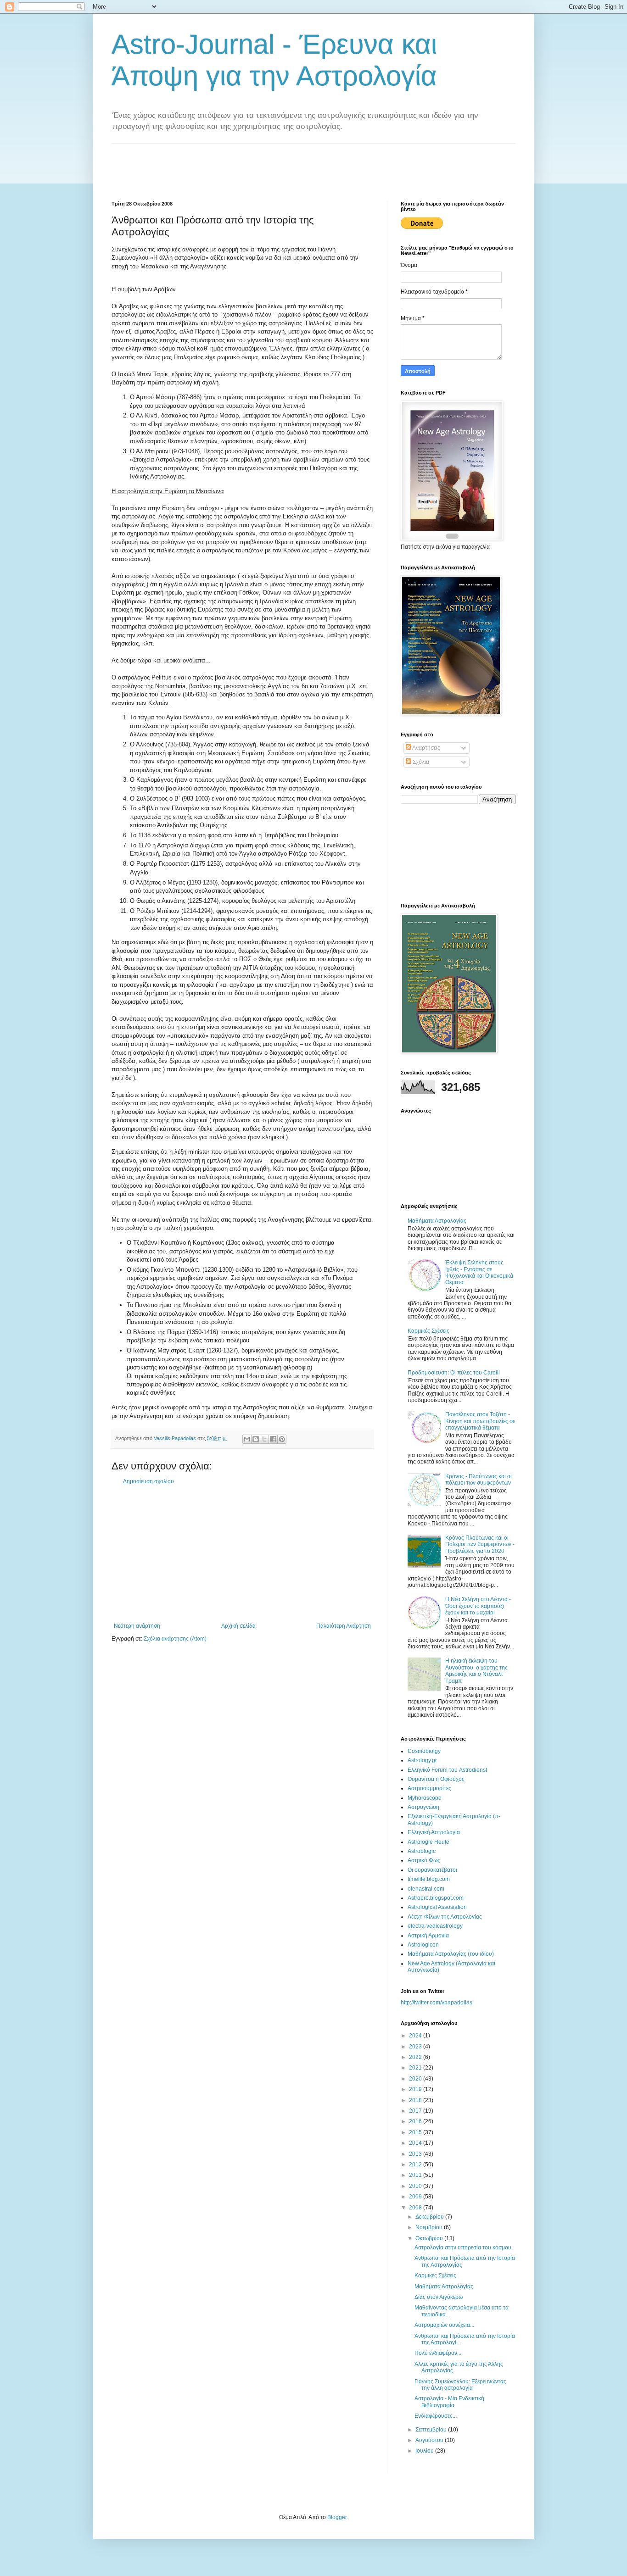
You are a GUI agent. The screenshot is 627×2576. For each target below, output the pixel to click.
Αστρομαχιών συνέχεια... (444, 2325)
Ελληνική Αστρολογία (434, 1832)
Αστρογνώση (423, 1807)
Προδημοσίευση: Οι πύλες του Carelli (454, 1373)
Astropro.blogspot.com (436, 1898)
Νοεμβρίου (430, 2227)
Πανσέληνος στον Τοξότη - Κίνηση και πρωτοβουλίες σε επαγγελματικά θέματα (480, 1421)
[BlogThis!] (256, 1439)
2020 (416, 2079)
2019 (416, 2089)
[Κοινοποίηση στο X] (264, 1439)
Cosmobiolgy (424, 1751)
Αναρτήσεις (426, 748)
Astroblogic (422, 1851)
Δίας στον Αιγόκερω (439, 2297)
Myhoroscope (425, 1798)
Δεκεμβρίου (430, 2217)
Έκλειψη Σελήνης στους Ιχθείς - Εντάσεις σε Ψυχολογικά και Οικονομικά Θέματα (479, 1272)
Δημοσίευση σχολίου (148, 1481)
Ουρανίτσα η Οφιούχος (436, 1779)
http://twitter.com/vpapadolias (437, 2003)
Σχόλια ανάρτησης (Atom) (175, 1639)
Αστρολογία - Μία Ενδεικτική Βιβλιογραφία (449, 2402)
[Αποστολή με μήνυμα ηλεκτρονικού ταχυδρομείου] (247, 1439)
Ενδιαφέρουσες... (436, 2416)
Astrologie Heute (428, 1842)
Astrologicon (423, 1945)
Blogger (337, 2517)
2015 (416, 2132)
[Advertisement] (279, 164)
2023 (416, 2047)
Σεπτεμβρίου (432, 2430)
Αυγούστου (430, 2440)
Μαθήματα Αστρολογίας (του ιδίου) (451, 1954)
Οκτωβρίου (430, 2238)
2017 (416, 2111)
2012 (416, 2164)
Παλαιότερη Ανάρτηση (344, 1626)
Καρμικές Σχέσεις (428, 1331)
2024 (416, 2036)
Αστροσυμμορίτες (429, 1788)
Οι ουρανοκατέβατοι (432, 1870)
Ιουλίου (425, 2451)
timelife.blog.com (429, 1879)
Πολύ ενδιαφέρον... (438, 2353)
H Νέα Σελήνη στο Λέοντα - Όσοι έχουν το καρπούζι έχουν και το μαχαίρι (478, 1606)
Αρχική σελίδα (238, 1626)
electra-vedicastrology (435, 1926)
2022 (416, 2057)
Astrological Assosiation (437, 1907)
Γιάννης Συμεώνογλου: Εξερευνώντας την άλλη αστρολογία (460, 2385)
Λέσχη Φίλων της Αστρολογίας (445, 1917)
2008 (416, 2208)
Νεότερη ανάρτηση (137, 1626)
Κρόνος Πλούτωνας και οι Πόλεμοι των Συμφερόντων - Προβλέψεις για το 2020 (480, 1544)
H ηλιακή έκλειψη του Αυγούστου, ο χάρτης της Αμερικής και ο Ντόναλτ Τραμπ (476, 1671)
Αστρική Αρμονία (428, 1936)
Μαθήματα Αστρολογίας (437, 1221)
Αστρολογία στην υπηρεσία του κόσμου (463, 2248)
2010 (416, 2186)
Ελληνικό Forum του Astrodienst (447, 1770)
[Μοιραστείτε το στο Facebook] (273, 1439)
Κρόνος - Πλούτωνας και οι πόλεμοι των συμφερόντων (479, 1480)
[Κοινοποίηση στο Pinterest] (282, 1439)
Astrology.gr (422, 1760)
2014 (416, 2143)
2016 (416, 2121)
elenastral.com (426, 1889)
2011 (416, 2175)
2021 (416, 2068)
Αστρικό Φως (424, 1860)
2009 (416, 2197)
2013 (416, 2154)
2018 (416, 2100)
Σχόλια (420, 762)
